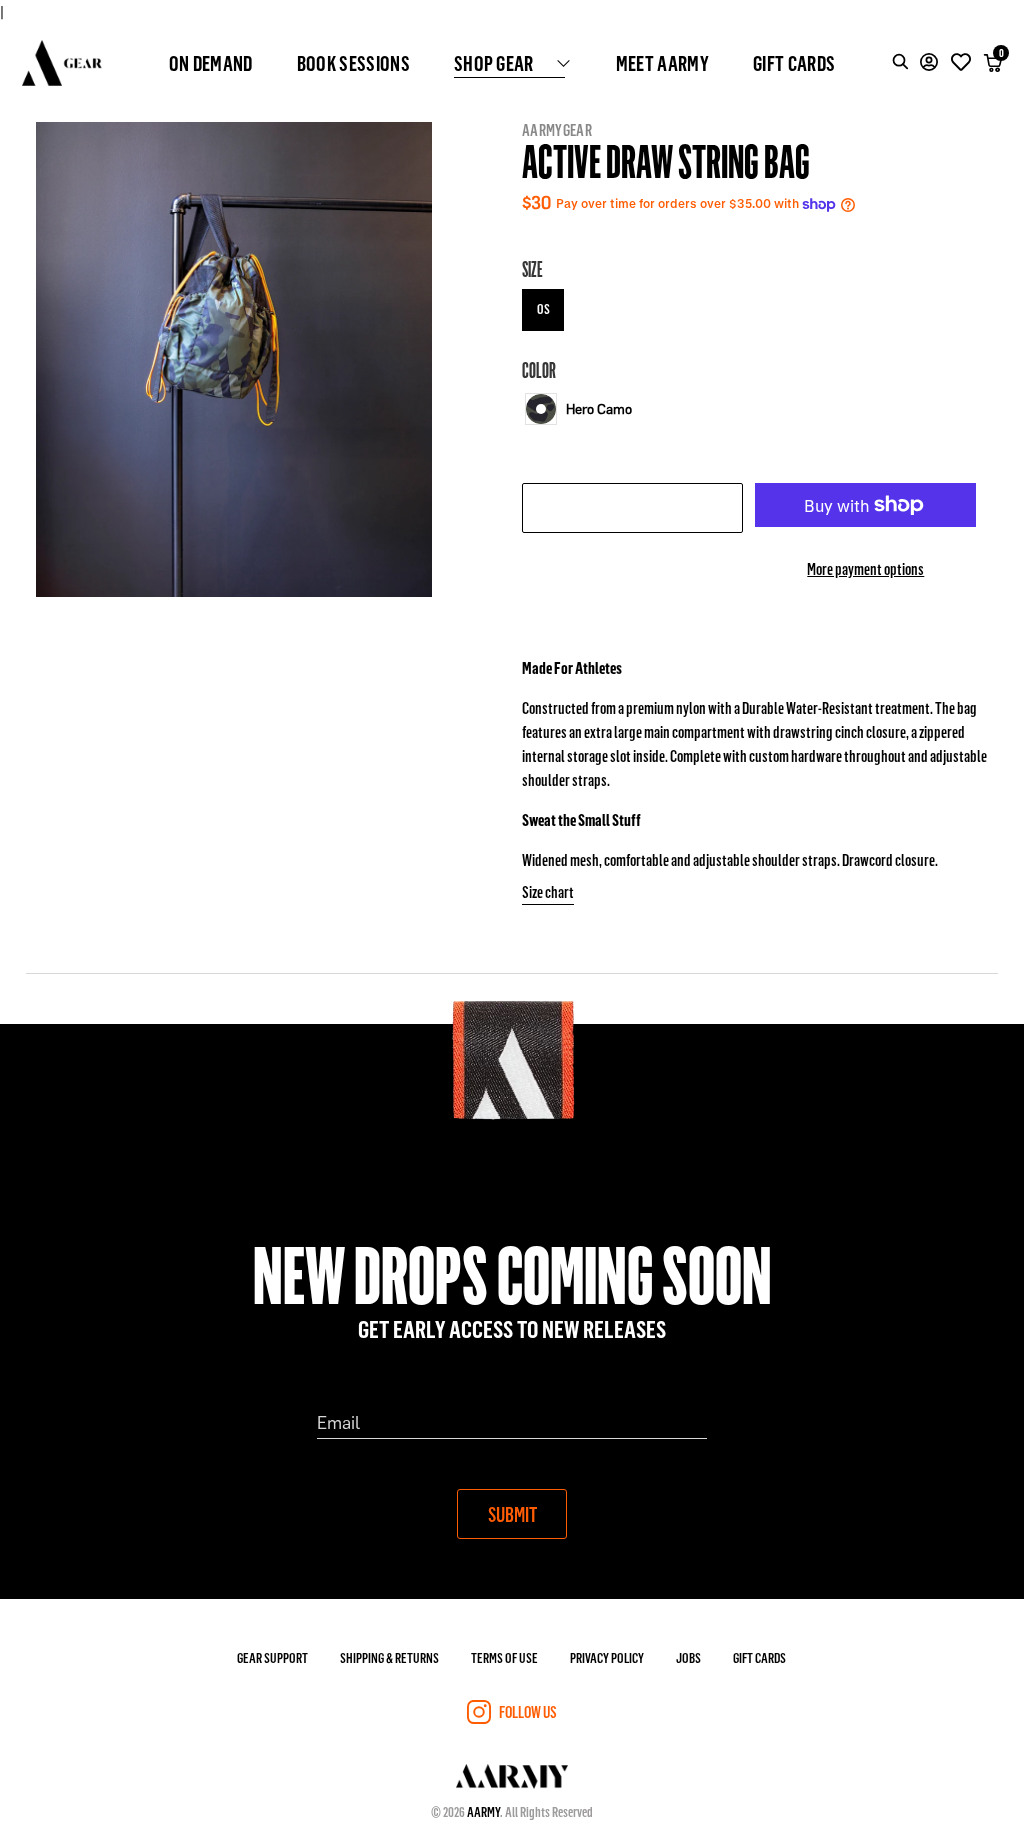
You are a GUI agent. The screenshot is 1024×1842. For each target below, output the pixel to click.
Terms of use (504, 1657)
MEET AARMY (662, 63)
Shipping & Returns (389, 1657)
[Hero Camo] (541, 409)
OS (543, 308)
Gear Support (272, 1657)
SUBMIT (512, 1514)
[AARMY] (62, 63)
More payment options (865, 568)
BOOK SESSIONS (353, 63)
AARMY (483, 1811)
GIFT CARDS (794, 63)
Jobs (688, 1657)
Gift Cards (759, 1657)
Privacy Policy (607, 1657)
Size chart (548, 891)
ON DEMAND (211, 63)
